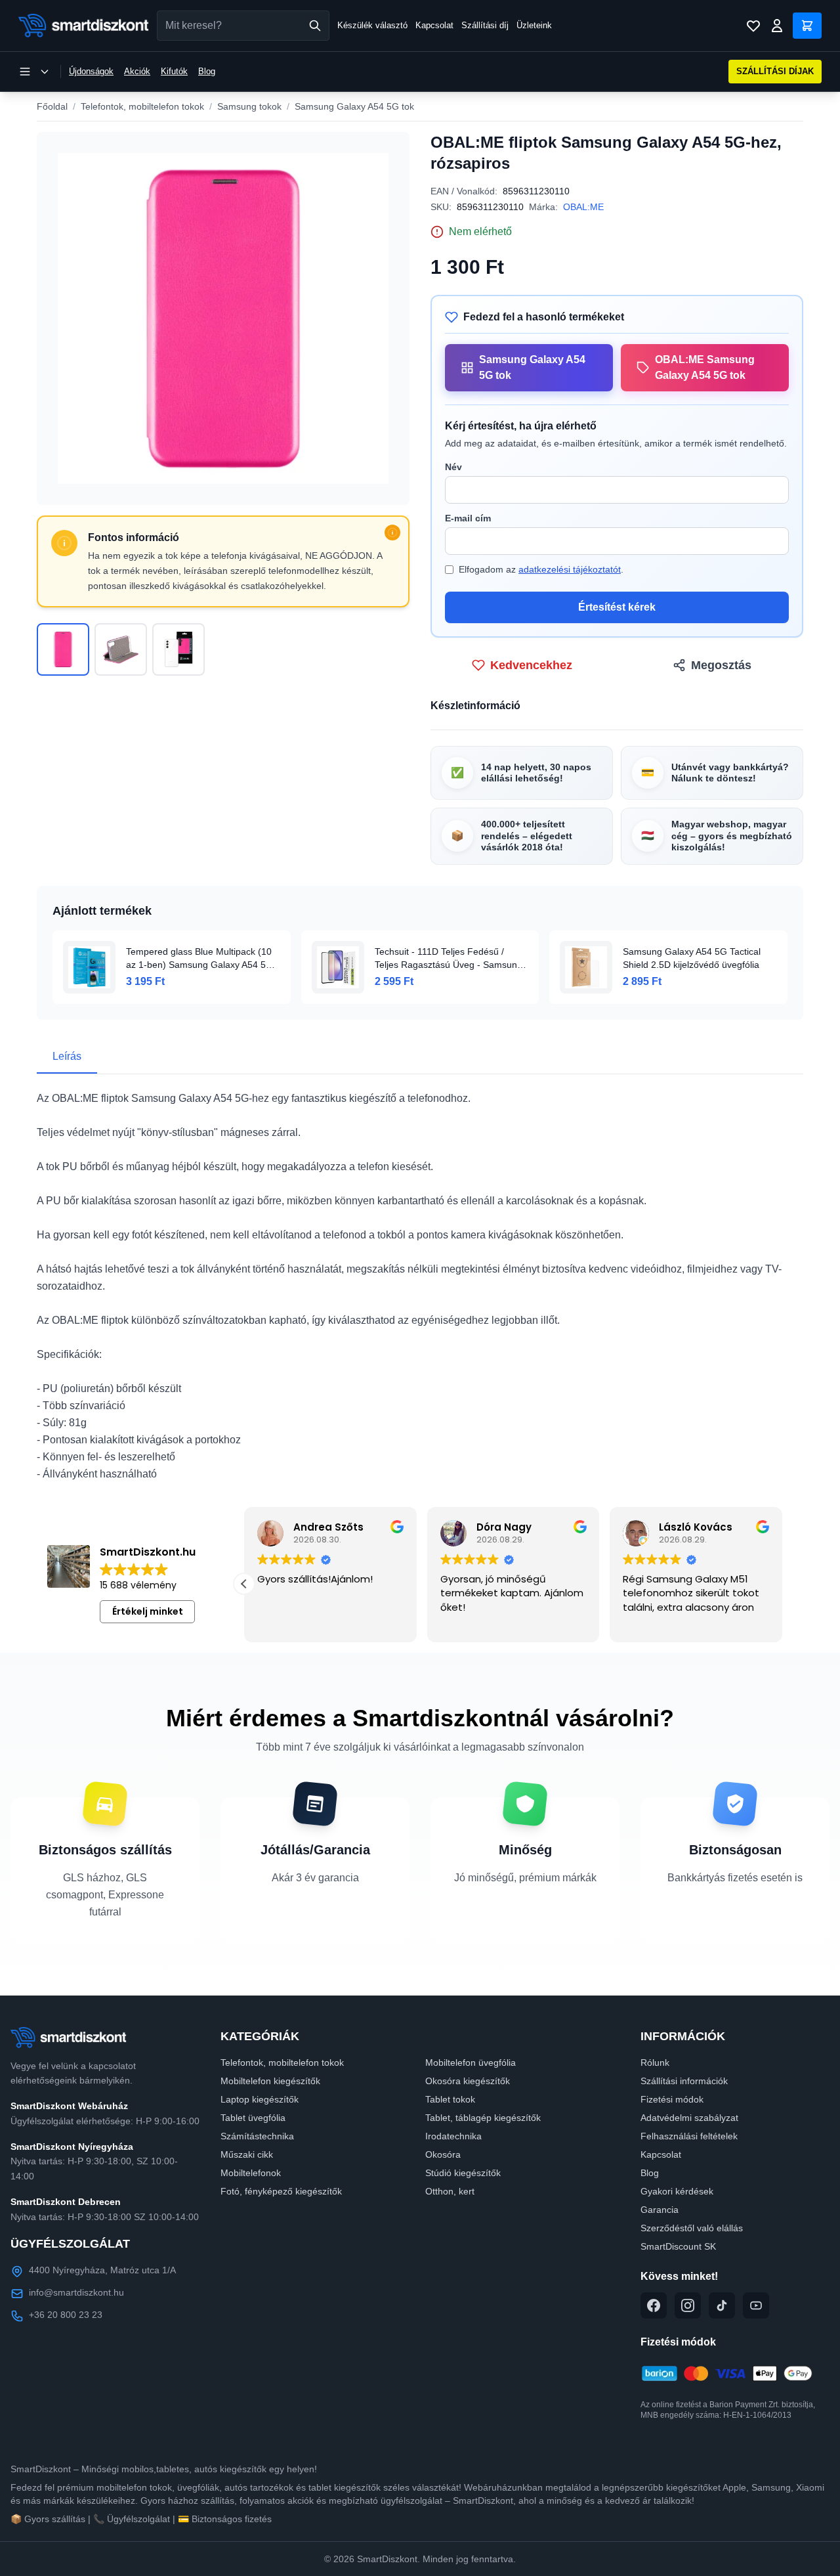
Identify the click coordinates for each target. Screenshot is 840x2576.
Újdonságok (91, 71)
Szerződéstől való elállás (692, 2228)
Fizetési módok (672, 2099)
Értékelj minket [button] (148, 1611)
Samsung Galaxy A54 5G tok (354, 106)
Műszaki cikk (247, 2154)
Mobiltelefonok (251, 2173)
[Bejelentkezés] (777, 26)
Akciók (137, 71)
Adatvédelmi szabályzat (689, 2118)
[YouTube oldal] (756, 2305)
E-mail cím (468, 518)
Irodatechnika (453, 2136)
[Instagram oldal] (688, 2305)
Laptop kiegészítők (260, 2099)
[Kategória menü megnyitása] (34, 72)
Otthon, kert (450, 2191)
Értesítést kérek (617, 607)
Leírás (67, 1056)
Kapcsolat (434, 25)
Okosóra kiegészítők (468, 2081)
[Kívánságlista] (753, 26)
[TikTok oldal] (722, 2305)
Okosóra (443, 2154)
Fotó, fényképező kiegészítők (281, 2191)
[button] (244, 1584)
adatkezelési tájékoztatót (570, 569)
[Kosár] (807, 26)
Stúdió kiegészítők (463, 2173)
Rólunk (655, 2063)
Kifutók (174, 71)
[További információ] (392, 533)
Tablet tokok (450, 2099)
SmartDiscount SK (678, 2246)
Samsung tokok (249, 106)
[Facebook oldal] (654, 2305)
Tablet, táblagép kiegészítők (483, 2118)
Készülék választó (372, 25)
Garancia (660, 2210)
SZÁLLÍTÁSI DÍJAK (775, 71)
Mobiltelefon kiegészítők (270, 2081)
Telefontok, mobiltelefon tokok (142, 106)
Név (453, 467)
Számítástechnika (257, 2136)
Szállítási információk (684, 2081)
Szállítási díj (485, 25)
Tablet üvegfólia (253, 2118)
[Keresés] (315, 26)
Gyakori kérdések (677, 2191)
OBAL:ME (583, 207)
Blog (207, 71)
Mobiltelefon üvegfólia (471, 2063)
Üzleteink (534, 25)
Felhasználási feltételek (689, 2136)
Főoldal (52, 106)
